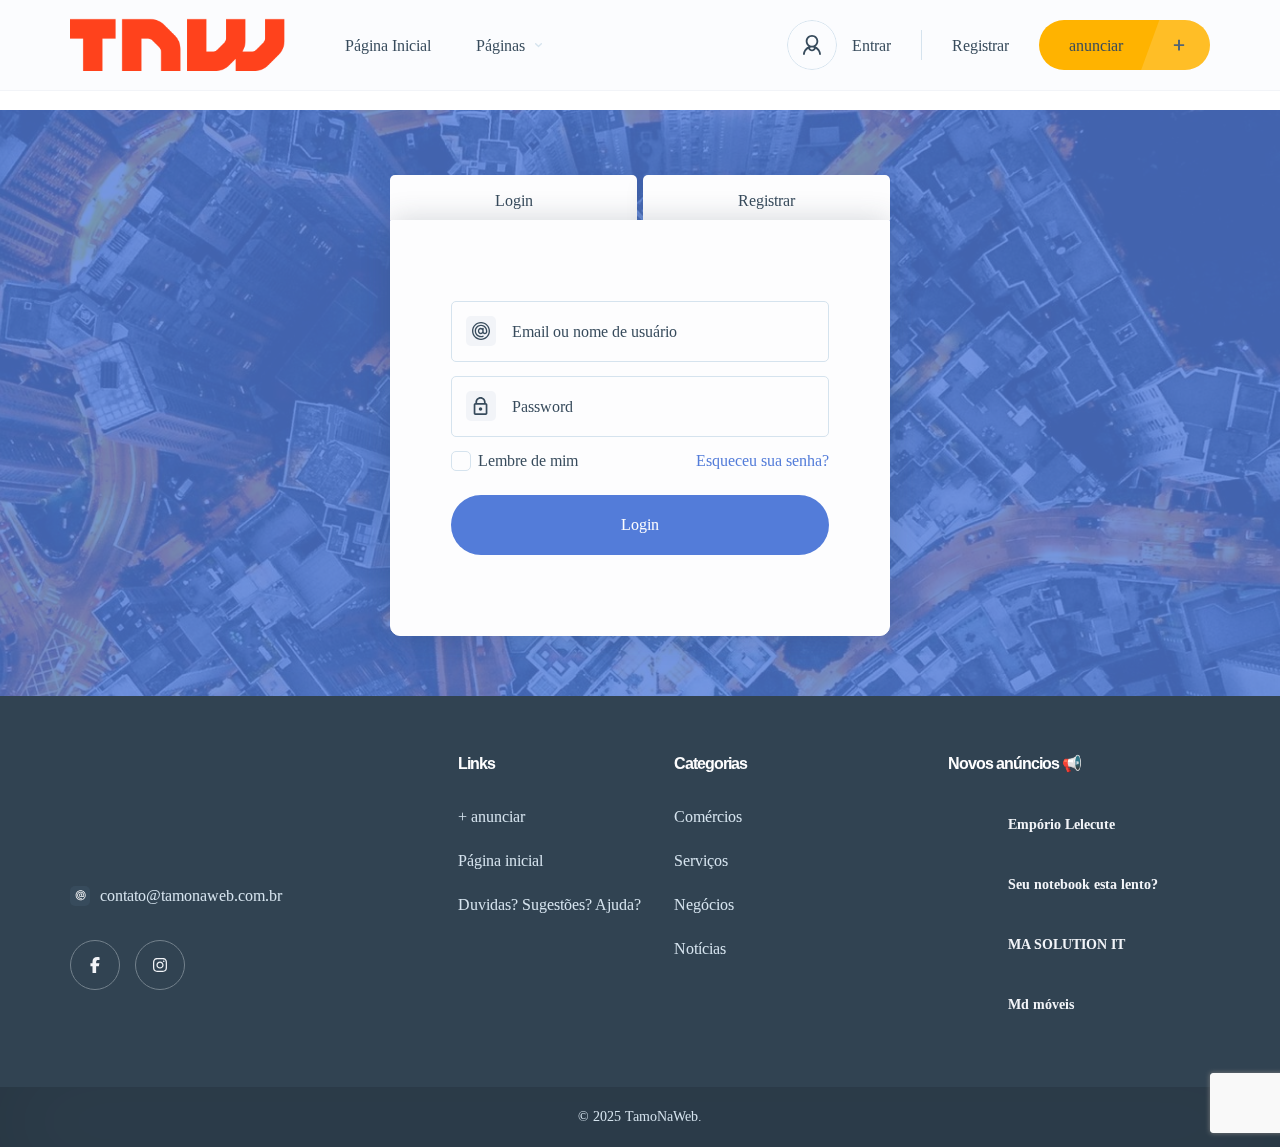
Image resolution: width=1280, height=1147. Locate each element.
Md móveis (1041, 1005)
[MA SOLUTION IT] (970, 944)
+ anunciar (491, 816)
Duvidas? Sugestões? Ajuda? (549, 904)
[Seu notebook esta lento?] (970, 884)
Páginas (500, 45)
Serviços (701, 860)
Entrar (871, 45)
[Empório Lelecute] (970, 824)
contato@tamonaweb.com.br (191, 895)
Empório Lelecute (1061, 825)
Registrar (980, 45)
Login (514, 200)
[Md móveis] (970, 1004)
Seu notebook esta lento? (1083, 885)
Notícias (700, 948)
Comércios (708, 816)
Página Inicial (388, 45)
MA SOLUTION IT (1066, 945)
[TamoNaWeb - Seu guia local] (177, 45)
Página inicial (500, 860)
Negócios (704, 904)
